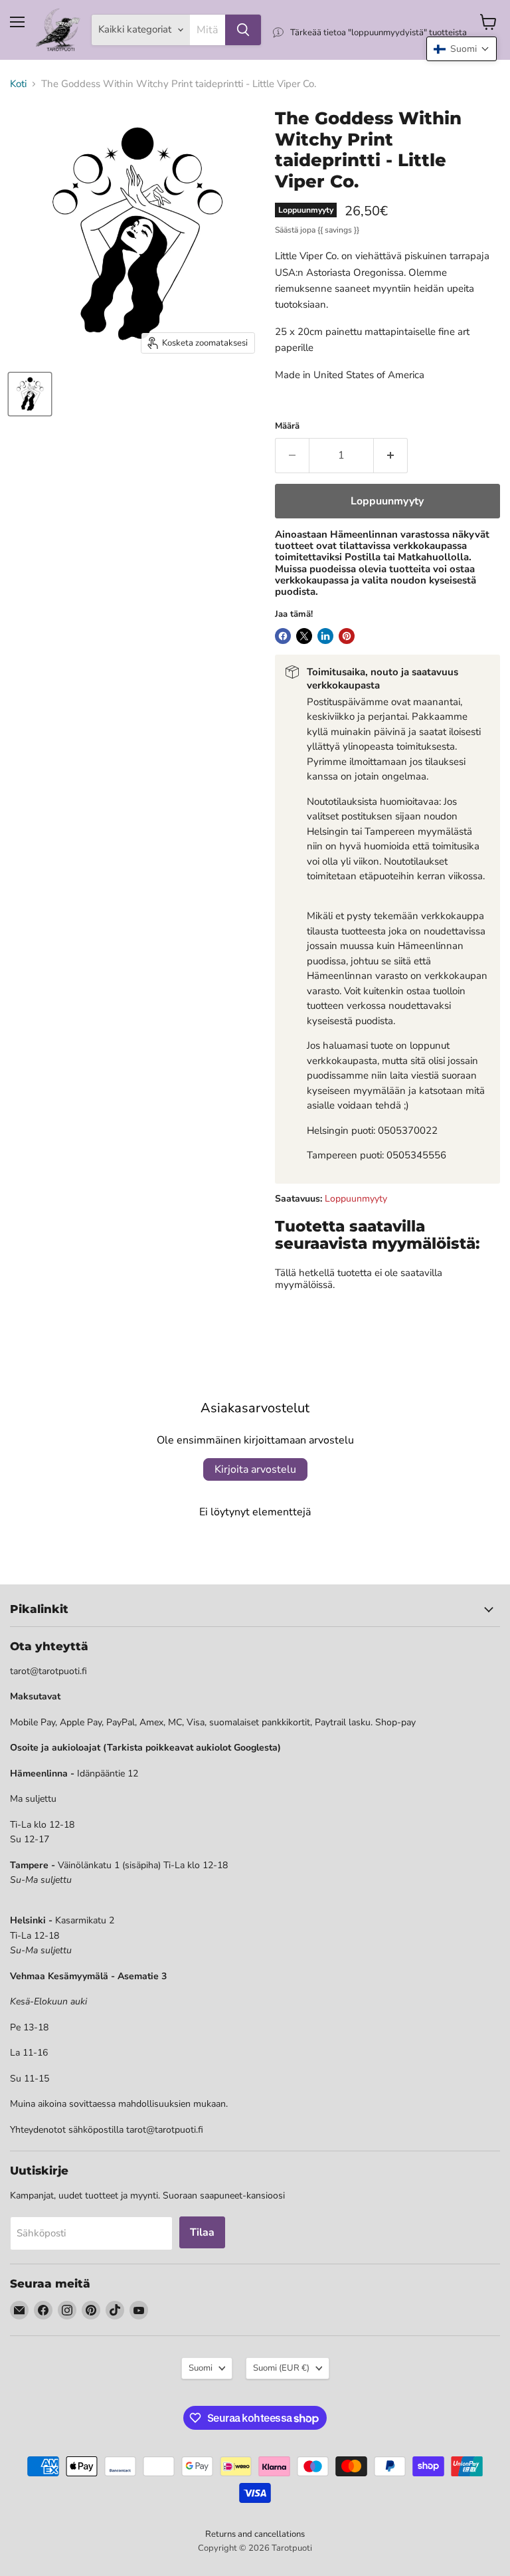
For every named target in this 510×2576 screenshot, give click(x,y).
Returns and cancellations (255, 2534)
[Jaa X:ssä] (304, 636)
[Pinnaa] (347, 636)
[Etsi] (243, 30)
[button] (462, 49)
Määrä (287, 426)
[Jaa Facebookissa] (283, 636)
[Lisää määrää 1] (391, 455)
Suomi (201, 2368)
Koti (18, 84)
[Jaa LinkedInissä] (325, 636)
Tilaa (202, 2232)
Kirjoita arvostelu (255, 1469)
